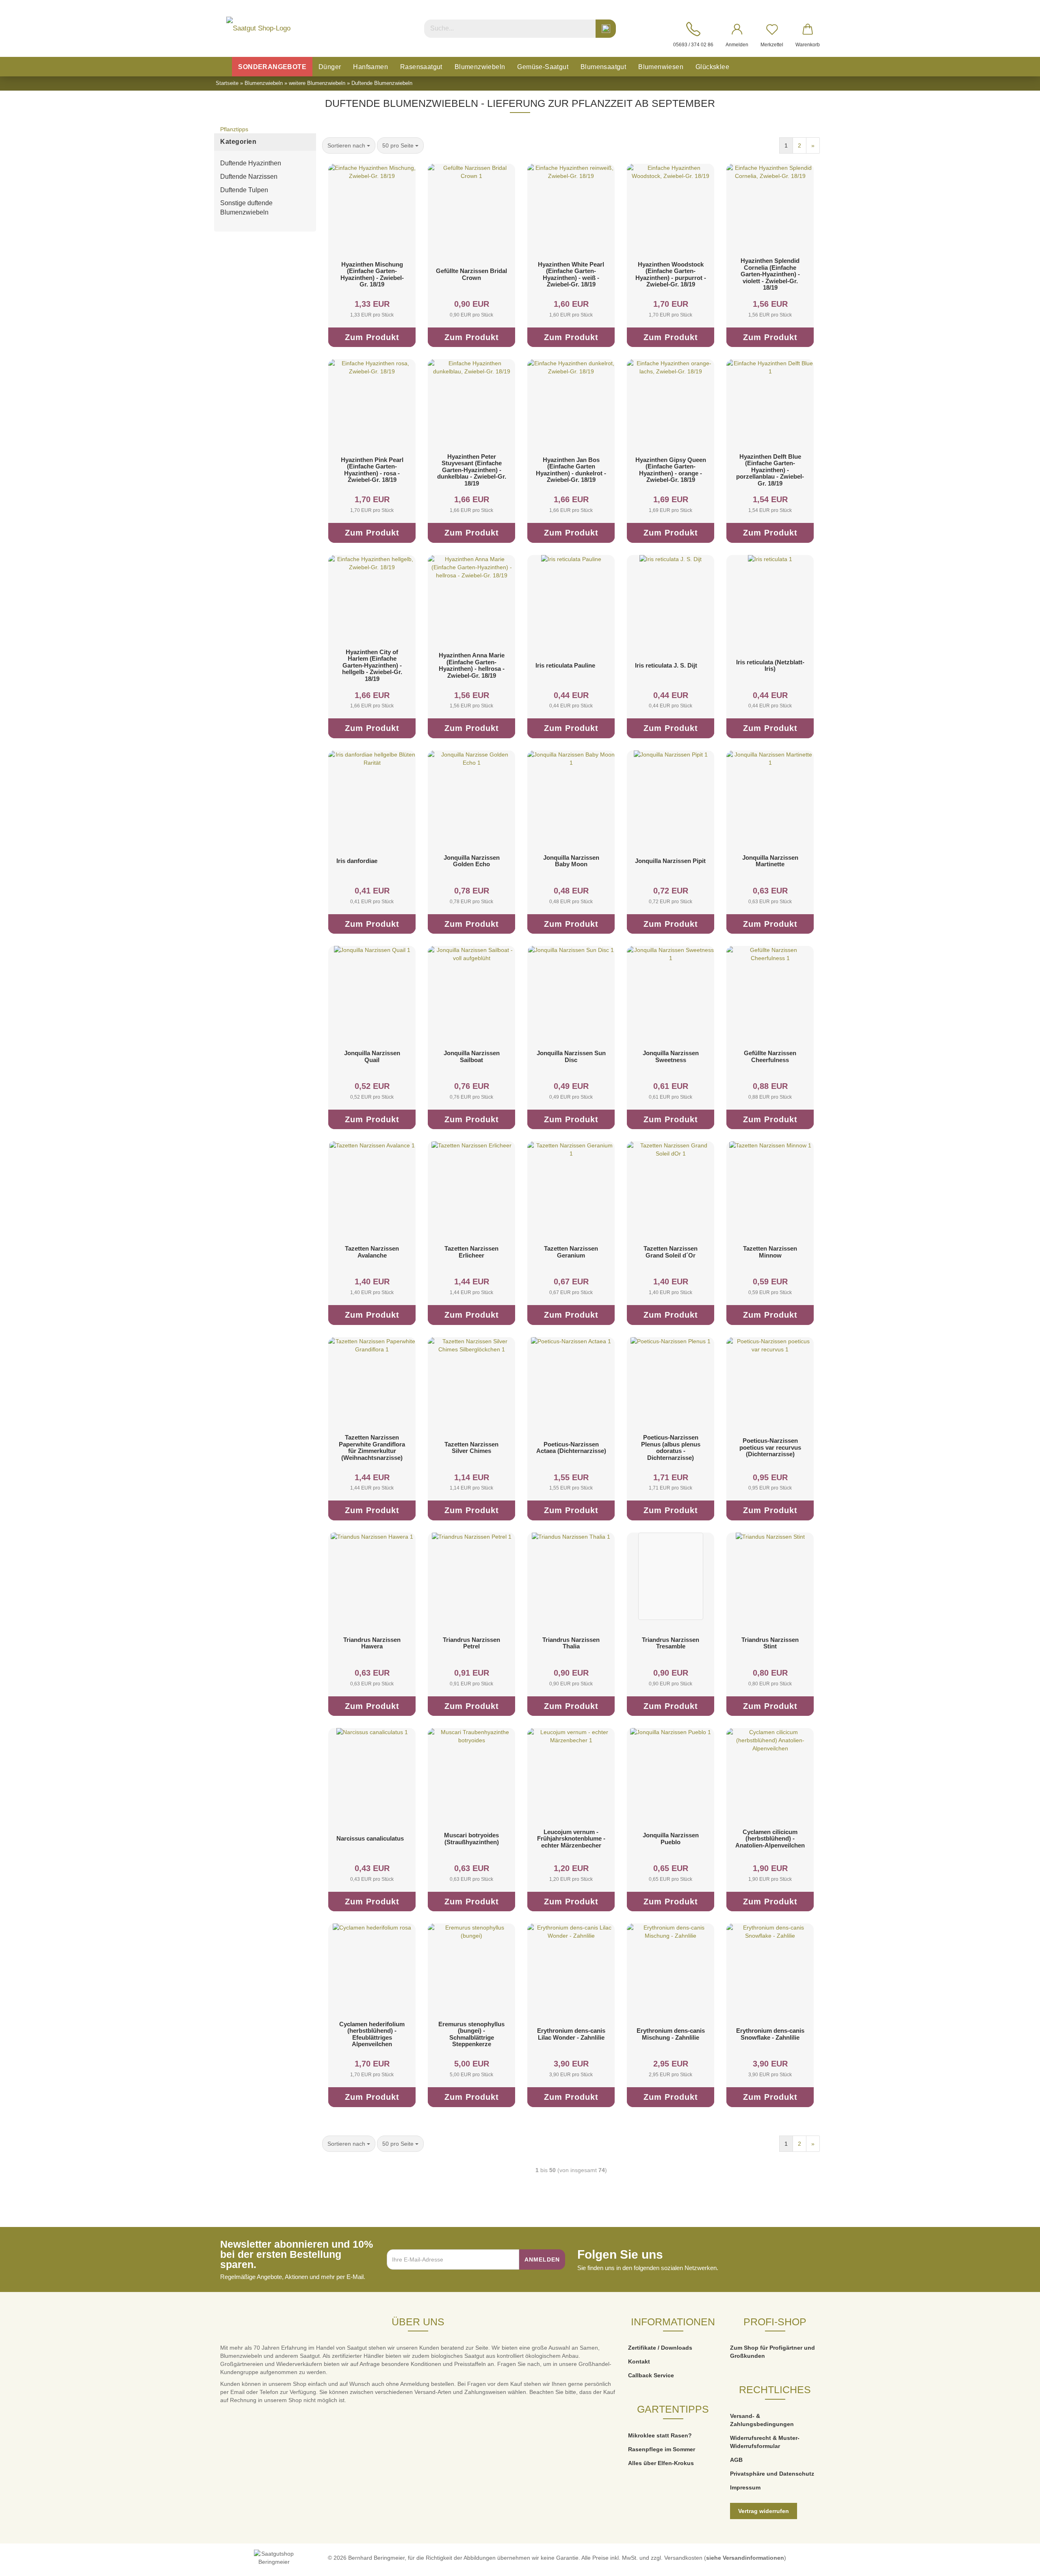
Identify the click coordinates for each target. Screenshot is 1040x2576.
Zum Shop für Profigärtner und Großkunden (772, 2352)
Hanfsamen (370, 67)
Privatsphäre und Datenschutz (772, 2474)
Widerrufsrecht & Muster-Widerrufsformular (765, 2442)
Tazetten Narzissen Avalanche (372, 1252)
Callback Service (651, 2375)
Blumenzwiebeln (480, 67)
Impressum (745, 2487)
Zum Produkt (372, 337)
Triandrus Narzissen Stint (770, 1643)
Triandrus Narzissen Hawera (372, 1643)
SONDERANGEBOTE (272, 67)
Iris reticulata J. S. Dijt (666, 665)
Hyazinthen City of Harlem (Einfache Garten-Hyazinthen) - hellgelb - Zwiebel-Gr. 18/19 (372, 665)
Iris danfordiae (357, 861)
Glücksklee (712, 67)
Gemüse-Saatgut (543, 67)
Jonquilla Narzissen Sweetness (671, 1056)
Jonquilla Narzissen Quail (372, 1056)
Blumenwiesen (661, 67)
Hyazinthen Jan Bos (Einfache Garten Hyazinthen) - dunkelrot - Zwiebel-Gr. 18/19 (571, 470)
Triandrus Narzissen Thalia (571, 1643)
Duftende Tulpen (244, 190)
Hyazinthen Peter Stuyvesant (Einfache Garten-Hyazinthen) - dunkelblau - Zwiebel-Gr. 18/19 (472, 470)
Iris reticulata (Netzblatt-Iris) (770, 666)
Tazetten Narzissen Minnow (770, 1252)
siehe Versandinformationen (745, 2558)
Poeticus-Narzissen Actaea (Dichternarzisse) (571, 1448)
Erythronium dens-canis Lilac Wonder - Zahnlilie (571, 2034)
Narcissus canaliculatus (370, 1838)
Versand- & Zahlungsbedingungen (762, 2420)
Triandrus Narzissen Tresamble (671, 1643)
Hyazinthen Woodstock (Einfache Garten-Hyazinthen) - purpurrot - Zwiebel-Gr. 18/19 (671, 274)
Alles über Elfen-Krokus (661, 2463)
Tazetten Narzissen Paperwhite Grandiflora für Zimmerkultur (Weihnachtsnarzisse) (372, 1447)
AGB (736, 2460)
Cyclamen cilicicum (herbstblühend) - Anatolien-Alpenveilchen (770, 1839)
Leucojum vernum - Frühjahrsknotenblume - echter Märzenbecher (571, 1839)
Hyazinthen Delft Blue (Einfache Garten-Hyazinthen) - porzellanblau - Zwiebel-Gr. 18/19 (770, 470)
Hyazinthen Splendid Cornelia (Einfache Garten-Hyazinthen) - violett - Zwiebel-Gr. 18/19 (770, 274)
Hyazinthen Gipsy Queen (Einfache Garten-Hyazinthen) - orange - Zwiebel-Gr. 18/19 (671, 470)
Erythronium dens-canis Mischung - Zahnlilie (671, 2034)
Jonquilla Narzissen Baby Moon (571, 861)
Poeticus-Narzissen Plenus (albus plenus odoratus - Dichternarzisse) (671, 1447)
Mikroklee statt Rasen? (660, 2435)
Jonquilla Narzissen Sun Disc (571, 1056)
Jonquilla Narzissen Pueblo (671, 1839)
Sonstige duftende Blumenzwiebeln (246, 208)
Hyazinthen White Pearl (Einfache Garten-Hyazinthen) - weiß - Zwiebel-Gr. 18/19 (571, 274)
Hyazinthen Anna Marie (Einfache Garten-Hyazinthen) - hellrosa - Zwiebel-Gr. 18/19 (472, 665)
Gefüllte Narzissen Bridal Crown (471, 274)
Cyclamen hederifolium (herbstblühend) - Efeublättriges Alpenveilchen (372, 2034)
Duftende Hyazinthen (251, 163)
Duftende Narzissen (249, 177)
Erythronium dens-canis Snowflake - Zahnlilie (770, 2034)
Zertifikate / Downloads (660, 2348)
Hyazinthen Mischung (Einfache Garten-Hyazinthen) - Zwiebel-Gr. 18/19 (372, 274)
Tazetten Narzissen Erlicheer (471, 1252)
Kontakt (639, 2361)
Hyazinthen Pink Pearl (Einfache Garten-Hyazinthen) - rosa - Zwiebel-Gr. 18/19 (372, 470)
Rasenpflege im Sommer (662, 2449)
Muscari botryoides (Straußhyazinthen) (471, 1839)
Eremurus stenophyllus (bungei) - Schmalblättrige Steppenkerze (471, 2034)
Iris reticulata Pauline (565, 665)
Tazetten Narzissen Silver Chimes (471, 1448)
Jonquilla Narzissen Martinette (770, 861)
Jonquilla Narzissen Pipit (670, 861)
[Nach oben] (1018, 2564)
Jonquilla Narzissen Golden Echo (472, 861)
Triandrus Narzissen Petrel (471, 1643)
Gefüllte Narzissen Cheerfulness (770, 1056)
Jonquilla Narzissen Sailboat (472, 1056)
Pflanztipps (234, 129)
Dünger (330, 67)
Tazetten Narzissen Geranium (571, 1252)
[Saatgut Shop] (258, 28)
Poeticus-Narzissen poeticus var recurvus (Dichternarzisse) (770, 1447)
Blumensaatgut (603, 67)
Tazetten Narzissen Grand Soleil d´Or (671, 1252)
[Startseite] (223, 67)
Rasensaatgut (421, 67)
